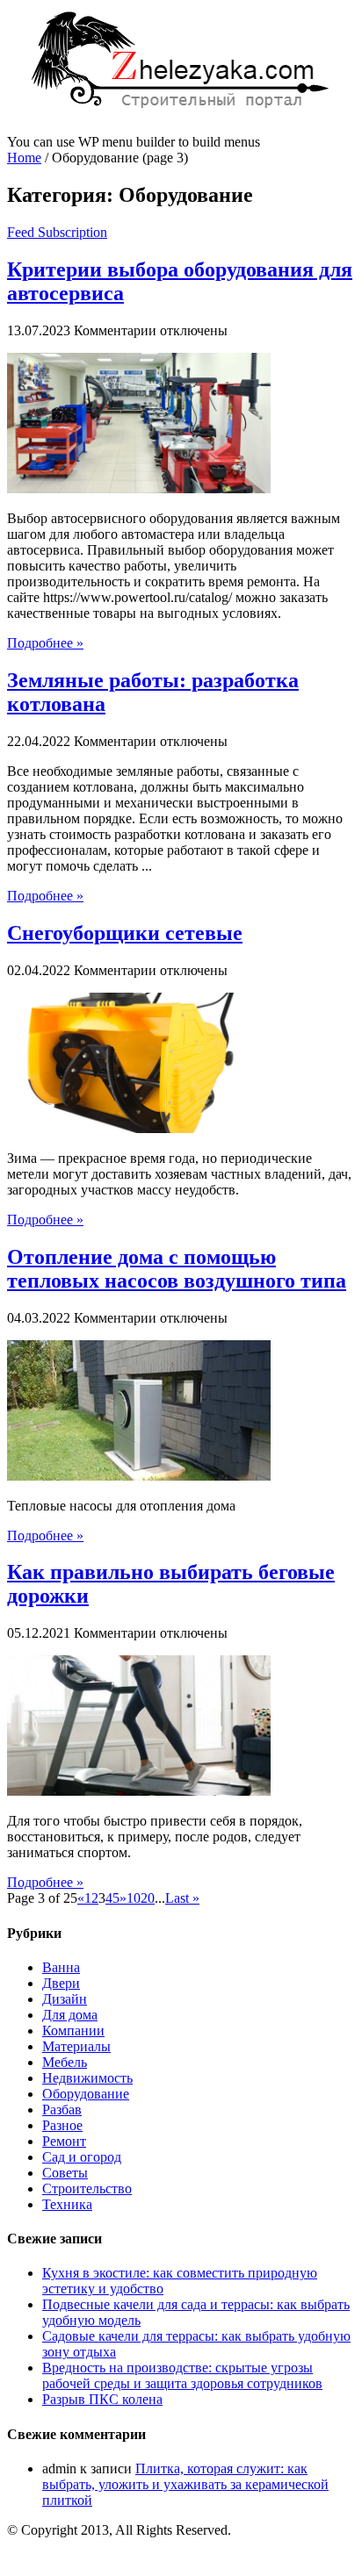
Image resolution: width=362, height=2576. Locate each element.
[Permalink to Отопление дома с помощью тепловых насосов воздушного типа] (139, 1476)
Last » (182, 1898)
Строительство (87, 2189)
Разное (62, 2125)
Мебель (65, 2062)
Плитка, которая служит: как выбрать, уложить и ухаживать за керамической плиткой (185, 2484)
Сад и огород (82, 2157)
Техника (67, 2204)
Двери (61, 1983)
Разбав (62, 2110)
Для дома (70, 2015)
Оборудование (86, 2094)
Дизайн (65, 1999)
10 (134, 1898)
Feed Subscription (57, 232)
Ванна (61, 1967)
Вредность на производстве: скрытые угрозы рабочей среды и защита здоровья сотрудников (182, 2375)
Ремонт (64, 2141)
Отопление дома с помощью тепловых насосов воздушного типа (177, 1269)
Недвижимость (87, 2078)
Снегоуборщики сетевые (125, 933)
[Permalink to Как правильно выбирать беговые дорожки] (139, 1791)
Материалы (76, 2046)
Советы (65, 2173)
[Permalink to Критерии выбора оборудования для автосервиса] (139, 488)
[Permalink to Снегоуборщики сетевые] (139, 1128)
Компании (73, 2031)
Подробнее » (45, 643)
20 (148, 1898)
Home (24, 158)
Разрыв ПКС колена (102, 2399)
